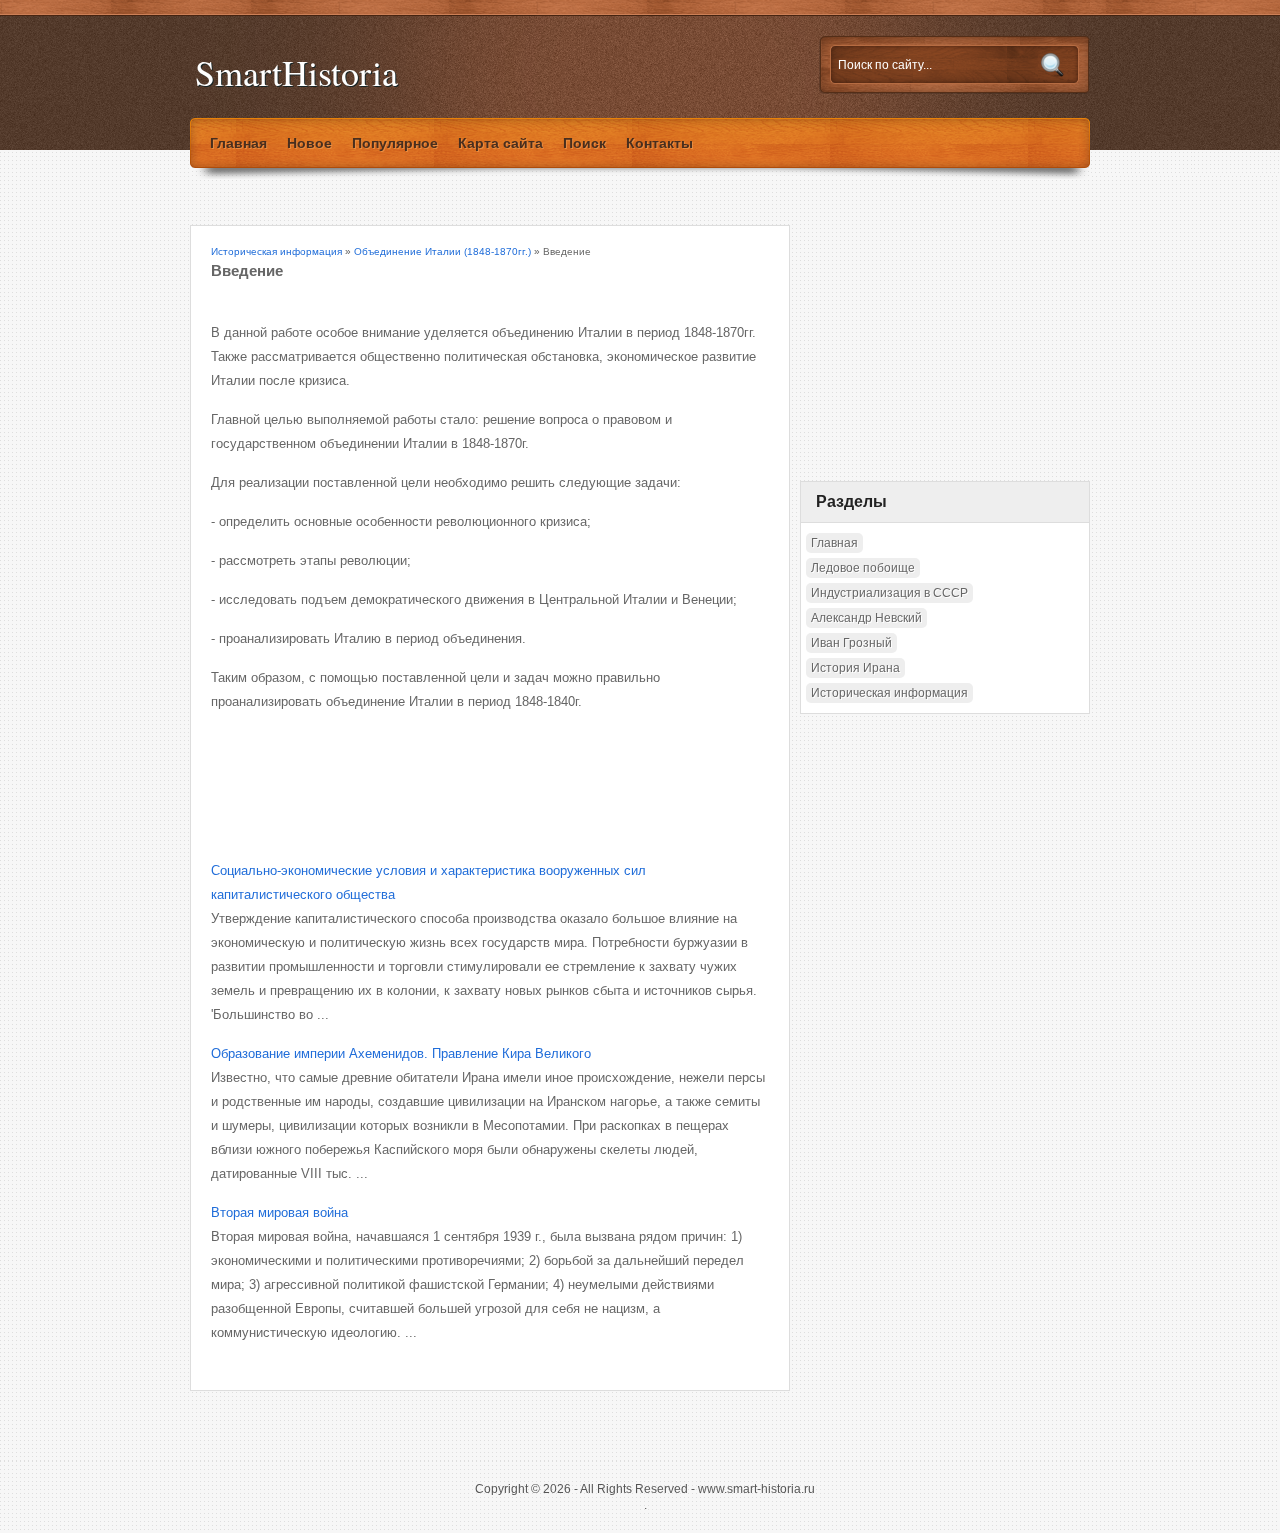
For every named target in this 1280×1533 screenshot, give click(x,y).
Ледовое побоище (863, 568)
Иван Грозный (851, 643)
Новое (309, 143)
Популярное (395, 143)
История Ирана (855, 668)
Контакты (659, 143)
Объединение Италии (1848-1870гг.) (442, 251)
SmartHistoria (296, 72)
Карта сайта (500, 143)
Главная (238, 143)
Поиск (584, 143)
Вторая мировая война (279, 1212)
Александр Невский (866, 618)
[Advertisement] (445, 769)
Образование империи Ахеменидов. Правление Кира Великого (401, 1053)
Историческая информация (276, 251)
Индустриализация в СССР (889, 593)
